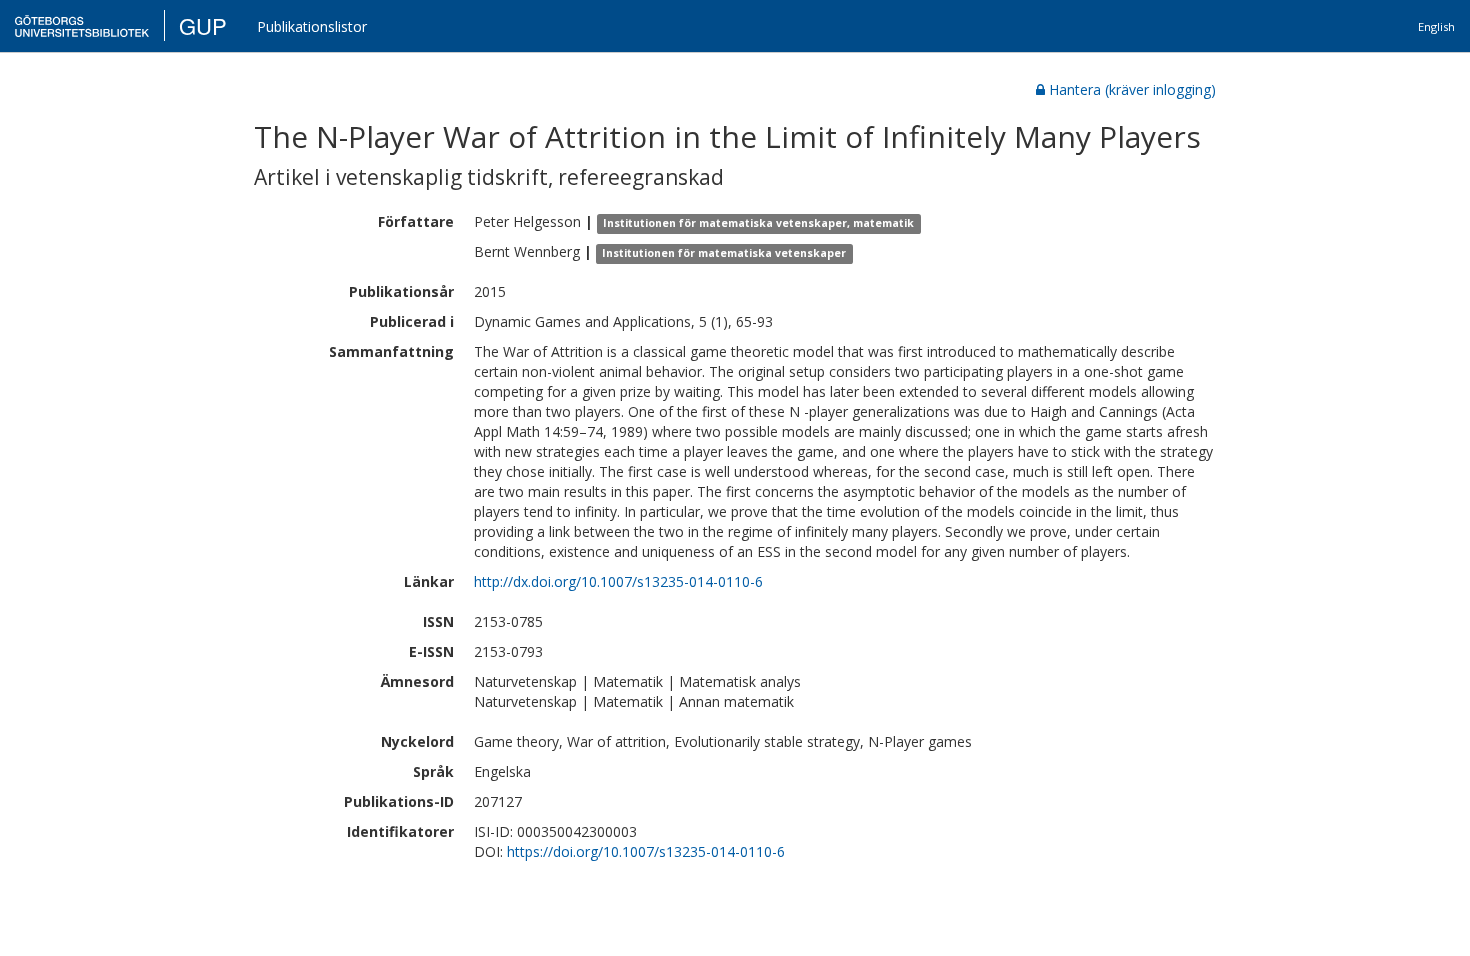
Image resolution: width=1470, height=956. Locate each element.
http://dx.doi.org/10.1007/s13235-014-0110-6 (618, 581)
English (1436, 26)
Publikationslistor (312, 26)
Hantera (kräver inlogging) (1132, 89)
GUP (203, 25)
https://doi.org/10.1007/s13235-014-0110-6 (646, 851)
